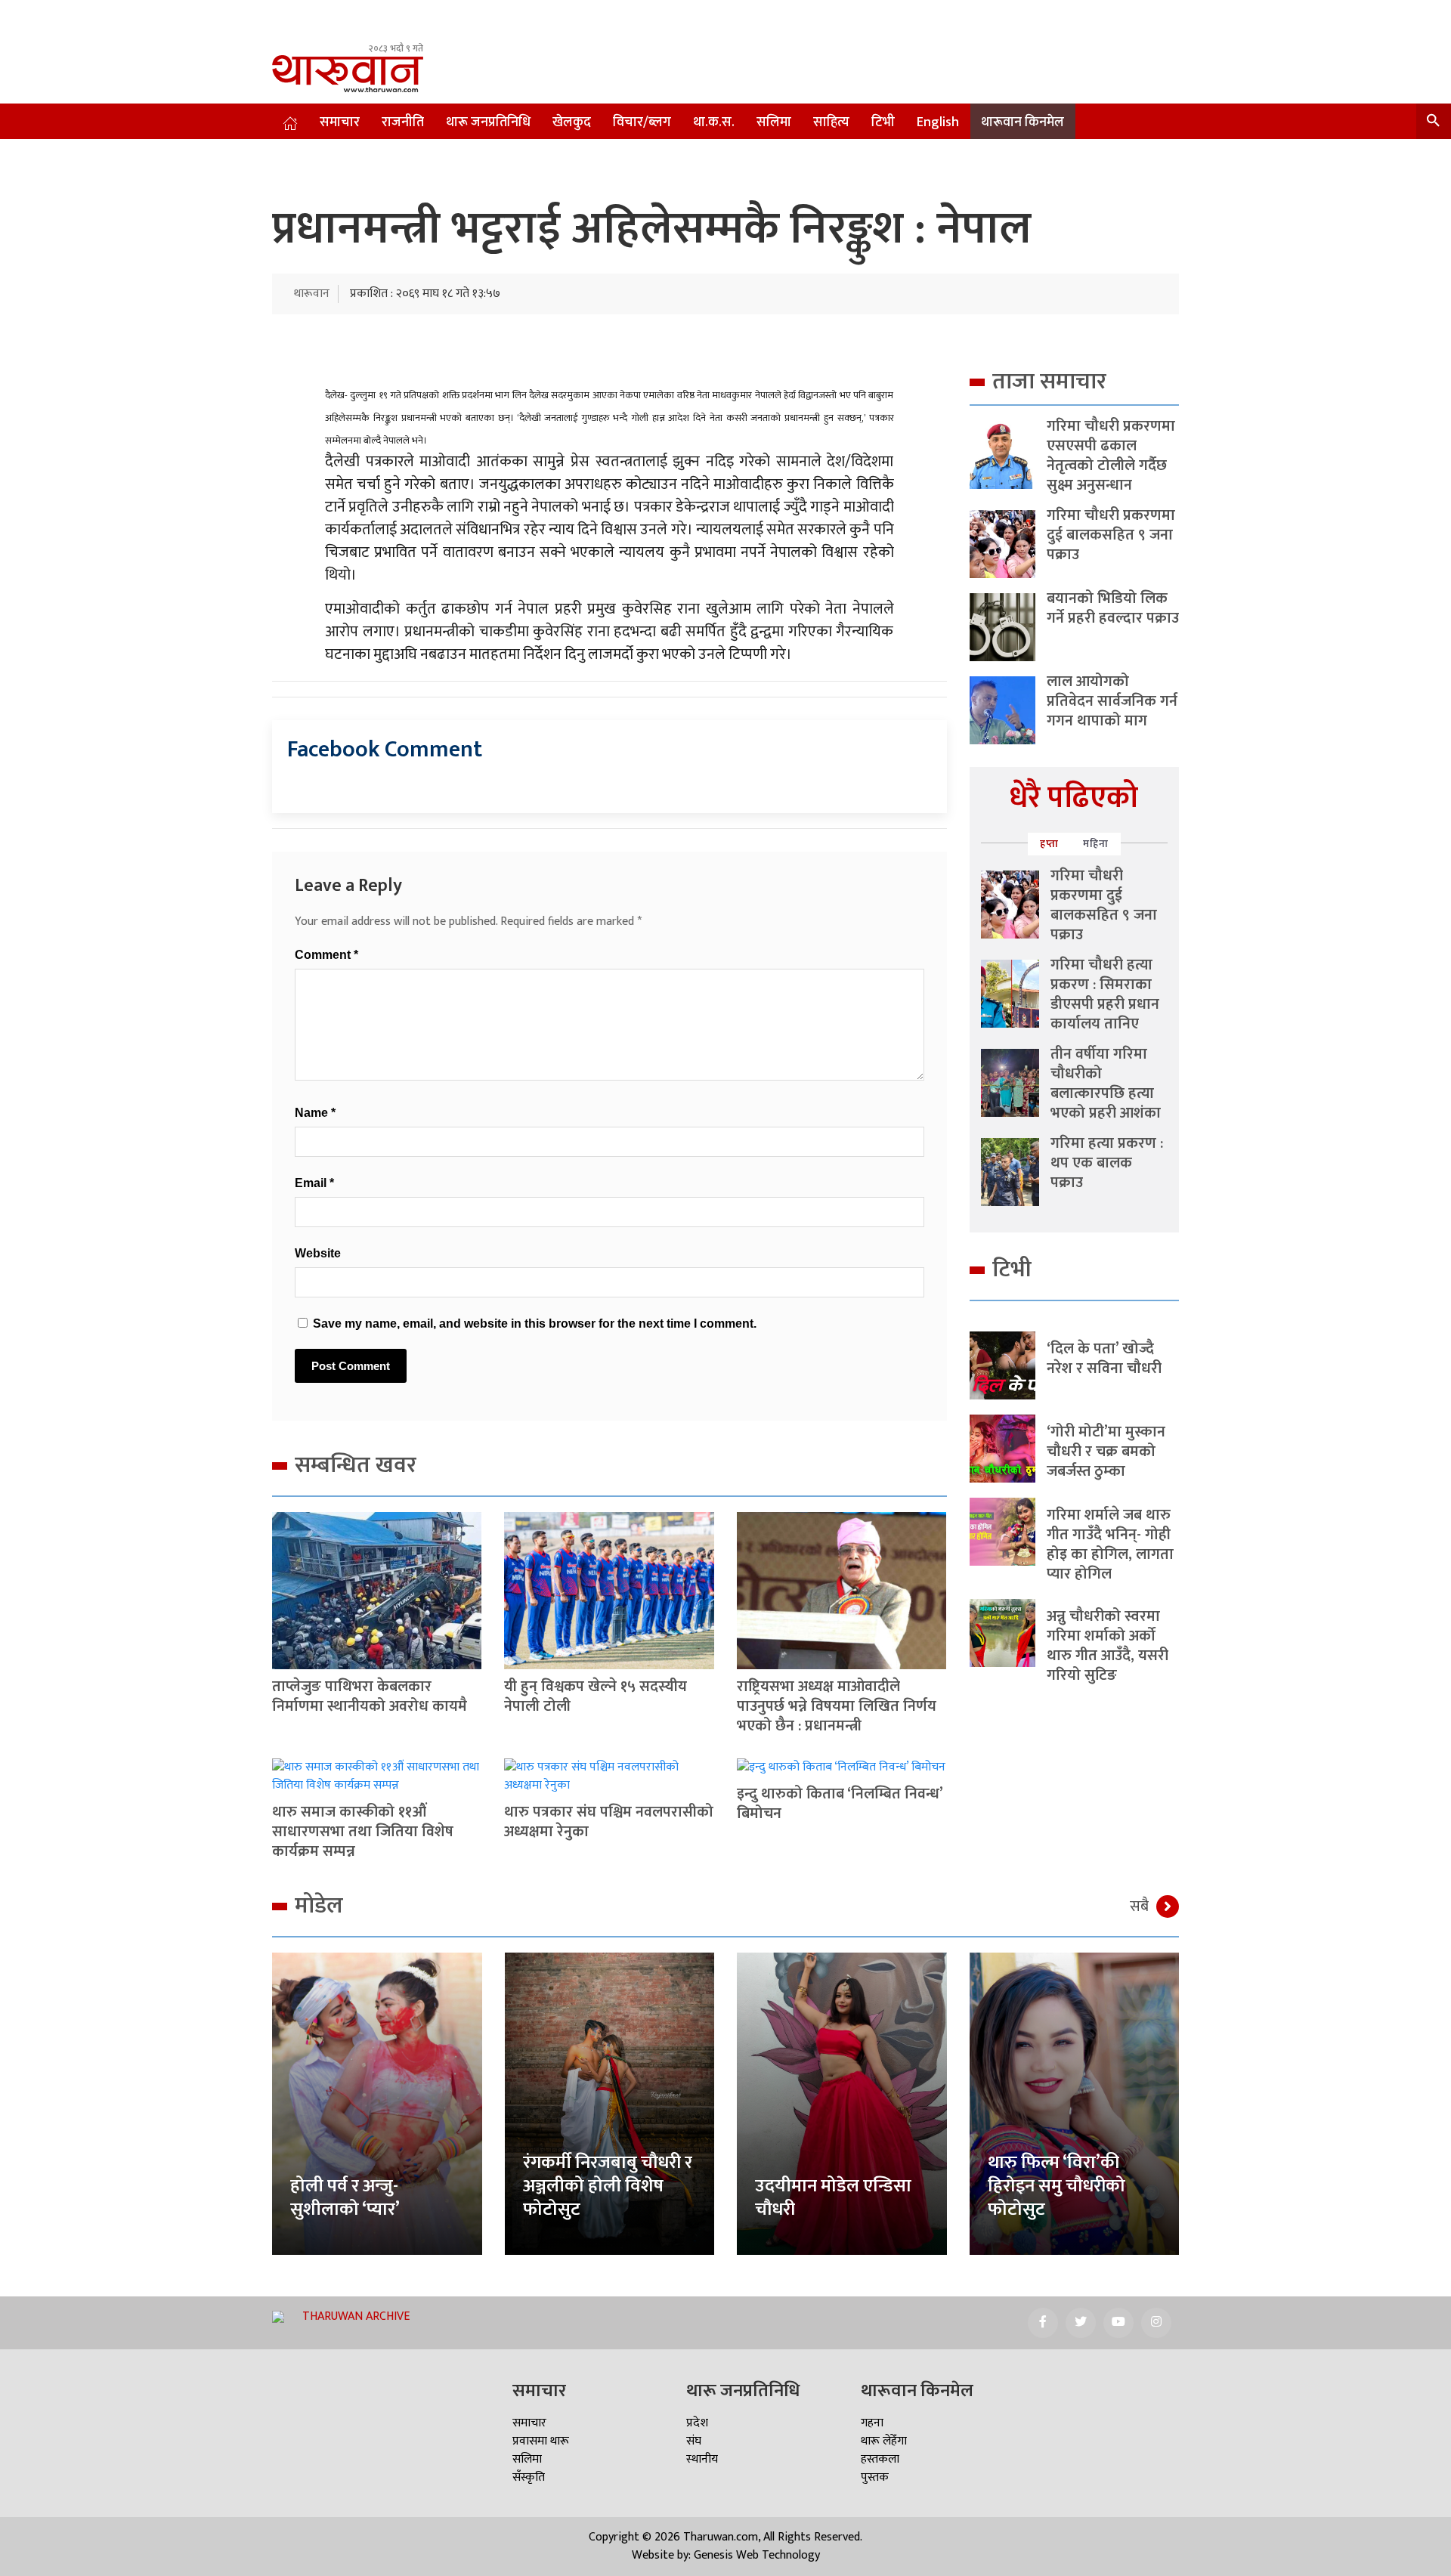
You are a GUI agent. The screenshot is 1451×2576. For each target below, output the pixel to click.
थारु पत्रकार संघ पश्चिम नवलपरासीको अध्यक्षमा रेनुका (609, 1822)
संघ (694, 2441)
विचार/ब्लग (642, 122)
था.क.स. (714, 122)
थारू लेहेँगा (884, 2441)
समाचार (340, 122)
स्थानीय (702, 2459)
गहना (872, 2423)
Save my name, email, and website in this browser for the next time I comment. (535, 1324)
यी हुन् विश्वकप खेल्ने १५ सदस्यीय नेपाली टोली (596, 1696)
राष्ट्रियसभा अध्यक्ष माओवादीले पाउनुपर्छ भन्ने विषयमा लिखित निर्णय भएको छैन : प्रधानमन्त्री (837, 1706)
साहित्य (831, 122)
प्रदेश (697, 2423)
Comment (326, 955)
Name (315, 1113)
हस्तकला (880, 2459)
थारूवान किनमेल (1023, 122)
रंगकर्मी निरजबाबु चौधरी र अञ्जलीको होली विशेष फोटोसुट (608, 2186)
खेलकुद (572, 122)
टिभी (883, 122)
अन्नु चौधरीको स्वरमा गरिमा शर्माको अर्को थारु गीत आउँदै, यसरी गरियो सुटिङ (1108, 1646)
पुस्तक (875, 2477)
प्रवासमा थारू (541, 2441)
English (938, 122)
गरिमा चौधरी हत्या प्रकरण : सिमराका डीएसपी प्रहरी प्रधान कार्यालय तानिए (1105, 994)
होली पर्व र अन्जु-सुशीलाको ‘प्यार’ (345, 2198)
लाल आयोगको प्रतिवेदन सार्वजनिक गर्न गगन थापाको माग (1112, 701)
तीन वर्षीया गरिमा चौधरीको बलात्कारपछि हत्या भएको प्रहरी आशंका (1106, 1084)
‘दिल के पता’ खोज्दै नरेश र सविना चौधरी (1104, 1359)
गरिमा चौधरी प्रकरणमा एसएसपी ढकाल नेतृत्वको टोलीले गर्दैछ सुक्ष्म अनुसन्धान (1111, 456)
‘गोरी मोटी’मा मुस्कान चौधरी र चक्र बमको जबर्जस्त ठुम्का (1106, 1452)
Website (318, 1253)
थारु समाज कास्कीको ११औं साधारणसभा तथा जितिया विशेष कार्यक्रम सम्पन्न (363, 1832)
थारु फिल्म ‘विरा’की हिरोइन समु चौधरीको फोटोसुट (1057, 2186)
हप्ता (1049, 844)
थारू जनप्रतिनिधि (488, 122)
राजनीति (403, 122)
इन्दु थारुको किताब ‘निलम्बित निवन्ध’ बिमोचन (840, 1804)
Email (314, 1183)
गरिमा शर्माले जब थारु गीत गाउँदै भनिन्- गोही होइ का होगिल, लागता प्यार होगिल (1110, 1545)
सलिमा (774, 122)
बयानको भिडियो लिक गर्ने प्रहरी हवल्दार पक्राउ (1113, 608)
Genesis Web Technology (757, 2555)
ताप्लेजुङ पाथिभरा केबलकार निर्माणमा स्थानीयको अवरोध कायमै (370, 1696)
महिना (1096, 844)
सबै (1139, 1906)
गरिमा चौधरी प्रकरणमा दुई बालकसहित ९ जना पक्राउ (1111, 535)
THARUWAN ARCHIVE (356, 2316)
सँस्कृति (529, 2477)
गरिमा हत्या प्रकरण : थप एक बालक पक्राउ (1107, 1163)
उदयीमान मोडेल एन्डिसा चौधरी (833, 2198)
